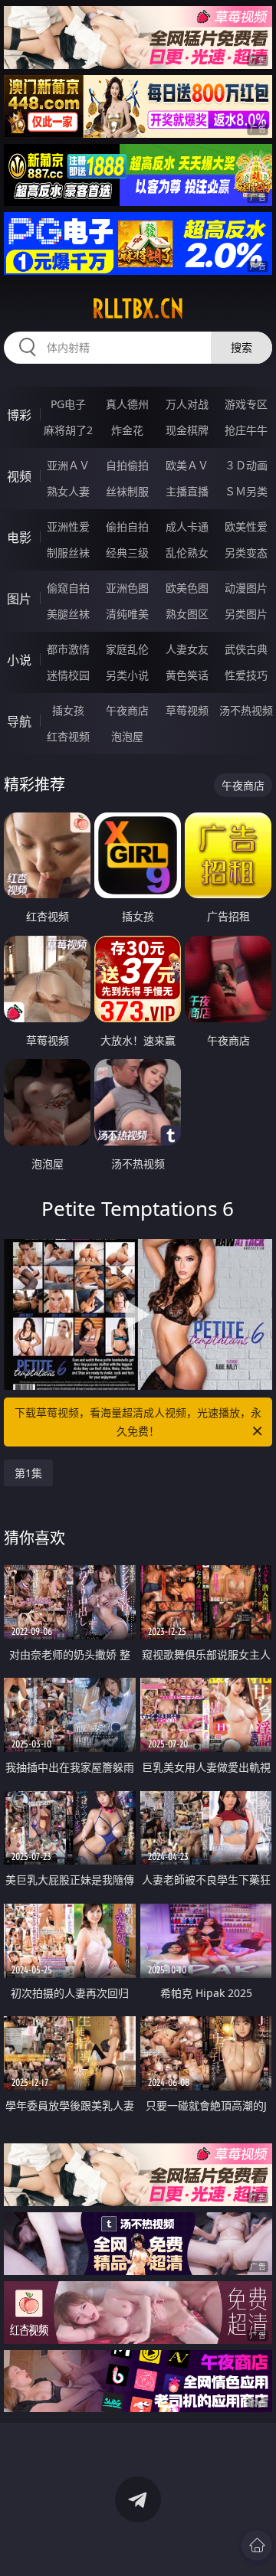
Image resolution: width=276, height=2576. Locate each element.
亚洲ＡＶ (68, 465)
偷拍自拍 (127, 526)
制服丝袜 (68, 552)
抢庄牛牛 (246, 430)
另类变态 (246, 552)
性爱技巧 (246, 675)
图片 (19, 599)
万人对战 (187, 404)
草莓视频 (187, 710)
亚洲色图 (127, 588)
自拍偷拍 (127, 465)
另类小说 (127, 675)
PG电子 (68, 404)
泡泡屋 (127, 736)
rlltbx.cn (138, 309)
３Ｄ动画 (246, 465)
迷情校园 (68, 675)
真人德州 (127, 404)
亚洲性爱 (68, 526)
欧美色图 (187, 588)
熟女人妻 (68, 491)
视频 (19, 476)
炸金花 (127, 430)
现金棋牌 (187, 430)
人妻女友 (187, 649)
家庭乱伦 (127, 649)
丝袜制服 (127, 491)
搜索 (242, 347)
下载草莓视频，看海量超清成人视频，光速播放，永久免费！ (138, 1422)
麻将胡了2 (68, 430)
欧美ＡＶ (187, 465)
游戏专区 (246, 404)
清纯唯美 (127, 614)
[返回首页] (257, 2545)
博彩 (19, 415)
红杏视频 (68, 736)
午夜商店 (127, 710)
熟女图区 (187, 614)
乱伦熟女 (187, 552)
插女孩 (68, 710)
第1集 (28, 1473)
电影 (19, 538)
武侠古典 (246, 649)
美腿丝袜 (68, 614)
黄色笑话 (187, 675)
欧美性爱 (246, 526)
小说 (19, 660)
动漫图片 (246, 588)
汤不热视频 (246, 710)
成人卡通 (187, 526)
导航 (19, 721)
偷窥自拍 (68, 588)
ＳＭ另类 (246, 491)
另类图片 (246, 614)
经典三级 (127, 552)
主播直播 (187, 491)
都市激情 (68, 649)
